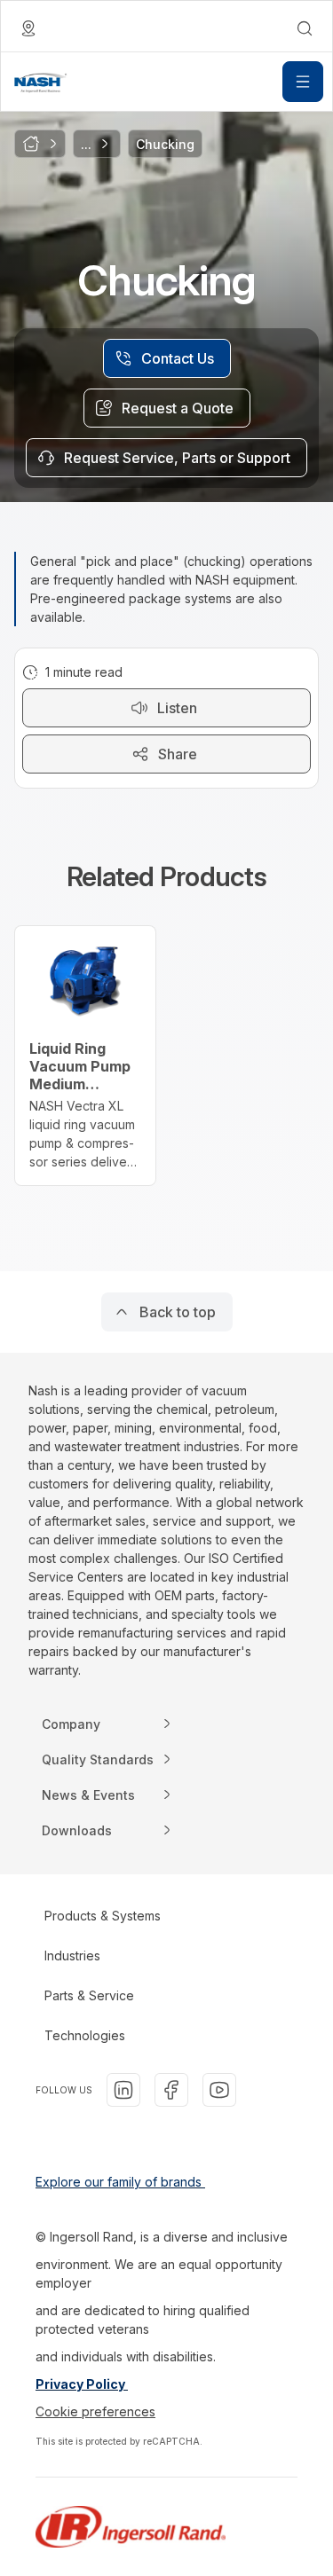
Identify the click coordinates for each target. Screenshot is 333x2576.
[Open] (303, 82)
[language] (28, 28)
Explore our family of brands (120, 2182)
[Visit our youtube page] (219, 2090)
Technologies (85, 2035)
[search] (305, 28)
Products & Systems (103, 1916)
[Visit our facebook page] (171, 2090)
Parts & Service (89, 1995)
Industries (72, 1956)
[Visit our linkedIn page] (123, 2090)
